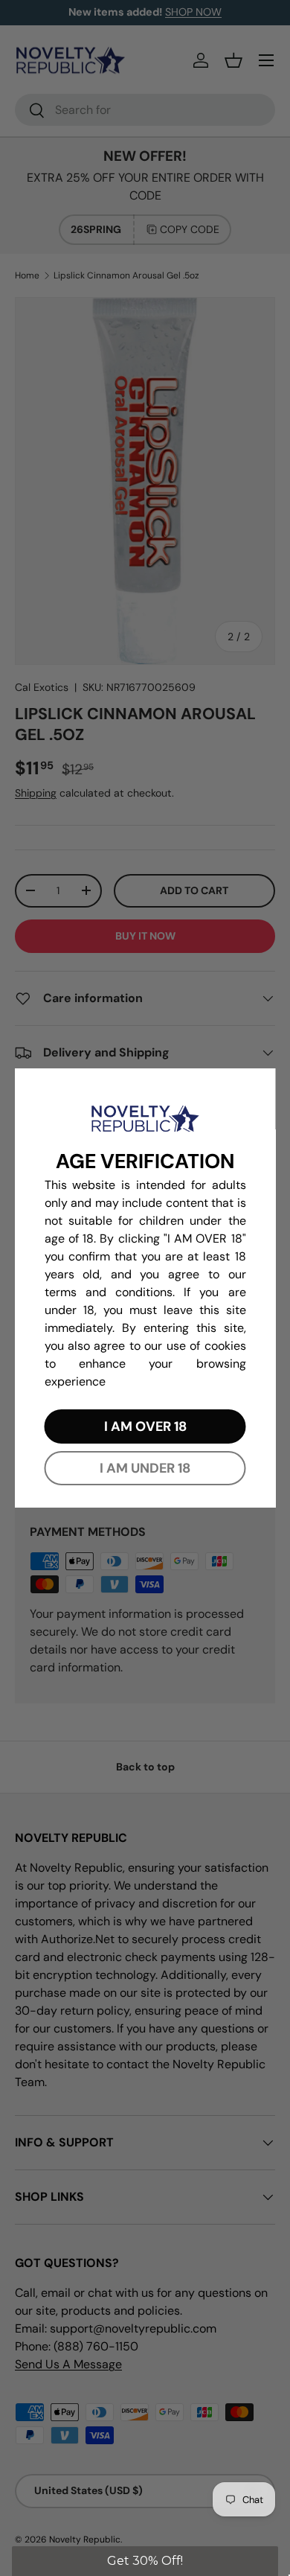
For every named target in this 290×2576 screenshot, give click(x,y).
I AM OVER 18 (145, 1426)
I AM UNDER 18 (145, 1468)
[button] (145, 2561)
